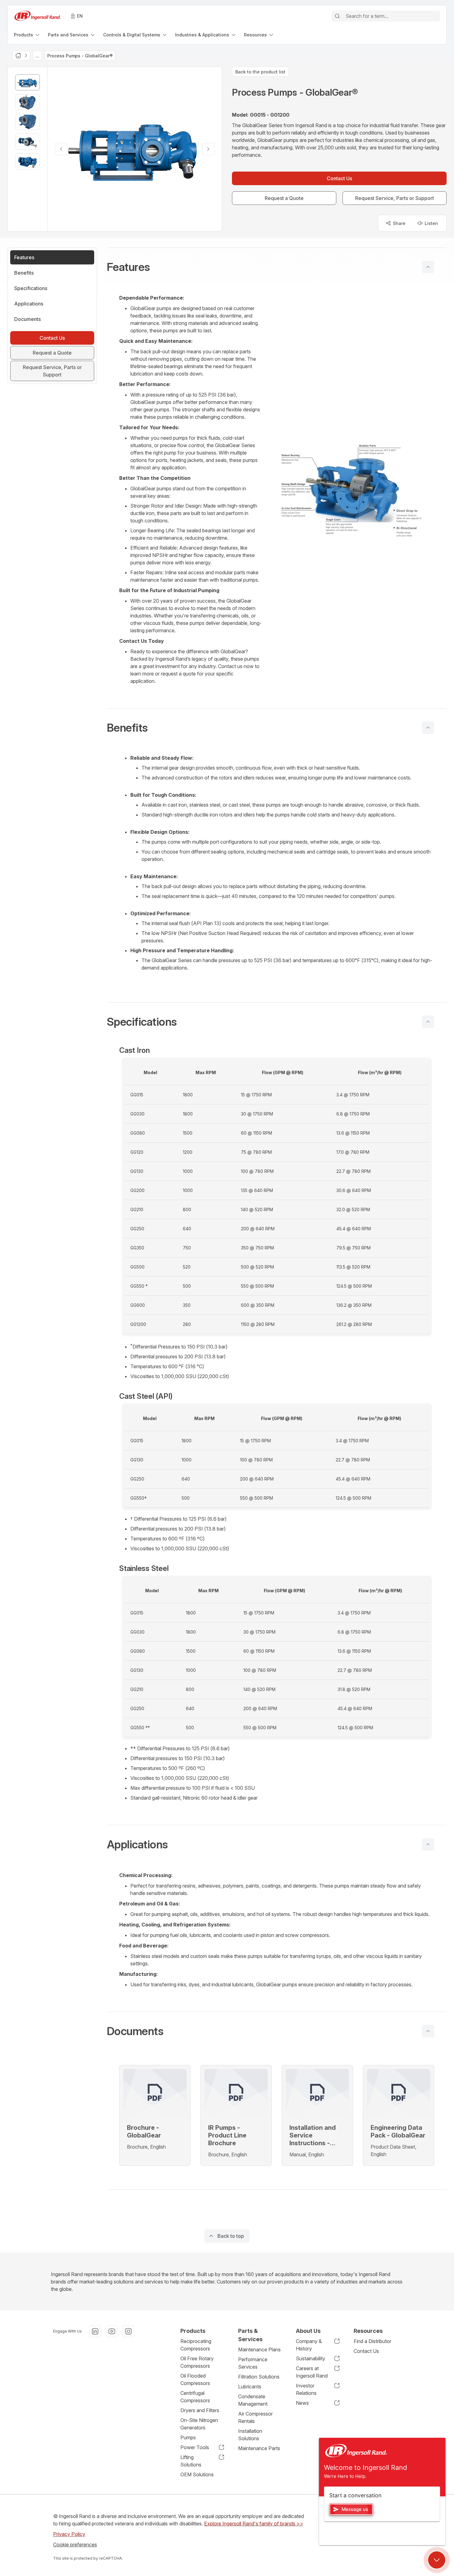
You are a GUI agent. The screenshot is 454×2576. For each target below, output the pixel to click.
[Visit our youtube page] (112, 2331)
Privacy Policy (69, 2534)
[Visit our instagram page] (128, 2331)
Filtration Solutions (259, 2377)
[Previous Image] (61, 149)
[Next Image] (208, 149)
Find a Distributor (372, 2341)
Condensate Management (253, 2400)
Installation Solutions (250, 2435)
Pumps (188, 2437)
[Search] (337, 16)
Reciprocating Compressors (196, 2345)
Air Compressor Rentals (255, 2417)
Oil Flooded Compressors (195, 2379)
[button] (277, 267)
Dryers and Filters (200, 2410)
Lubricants (250, 2387)
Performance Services (253, 2363)
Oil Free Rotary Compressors (197, 2362)
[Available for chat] (437, 2560)
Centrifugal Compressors (195, 2397)
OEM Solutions (197, 2474)
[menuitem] (27, 35)
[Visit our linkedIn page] (95, 2331)
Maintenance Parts (259, 2448)
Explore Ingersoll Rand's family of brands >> (254, 2524)
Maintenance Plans (259, 2350)
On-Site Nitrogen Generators (199, 2424)
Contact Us (366, 2351)
